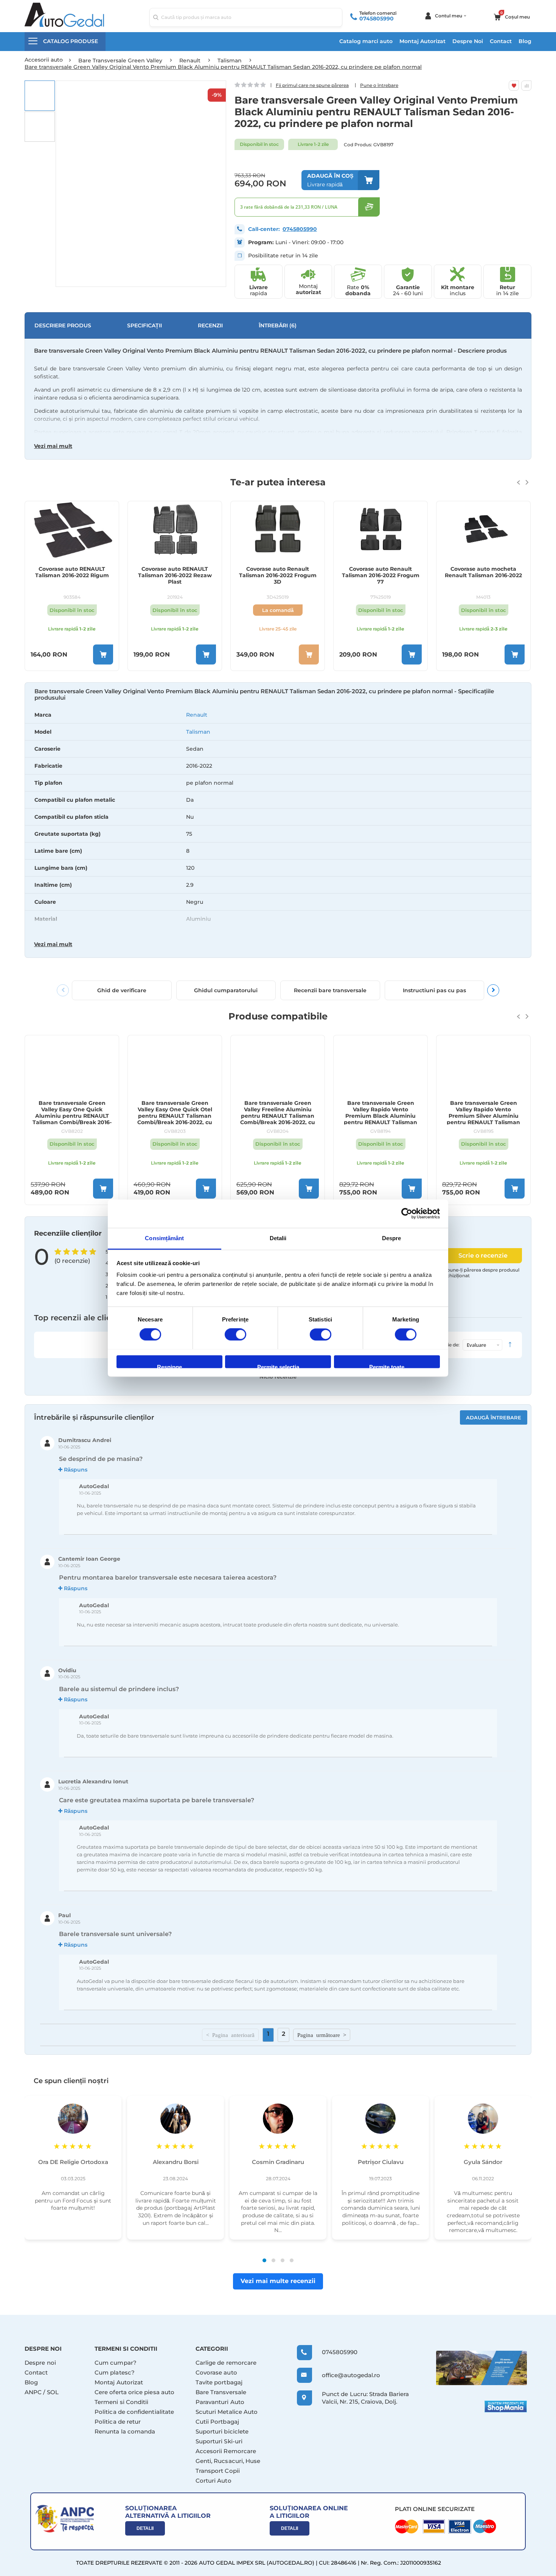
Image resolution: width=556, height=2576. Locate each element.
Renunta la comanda (125, 2431)
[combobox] (246, 17)
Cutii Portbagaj (217, 2422)
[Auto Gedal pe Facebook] (481, 2368)
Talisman (198, 732)
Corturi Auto (214, 2481)
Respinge (169, 1366)
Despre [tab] (392, 1238)
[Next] (493, 990)
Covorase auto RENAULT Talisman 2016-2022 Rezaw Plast (72, 575)
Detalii (145, 2528)
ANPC (33, 2392)
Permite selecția (278, 1366)
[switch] (235, 1335)
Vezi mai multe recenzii (278, 2281)
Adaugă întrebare (494, 1417)
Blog (525, 41)
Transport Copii (218, 2471)
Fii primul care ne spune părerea (312, 85)
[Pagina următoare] (322, 2035)
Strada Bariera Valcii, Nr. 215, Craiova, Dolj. (365, 2398)
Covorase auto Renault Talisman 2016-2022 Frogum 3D (175, 575)
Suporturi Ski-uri (219, 2441)
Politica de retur (118, 2422)
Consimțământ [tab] (164, 1238)
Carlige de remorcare (226, 2363)
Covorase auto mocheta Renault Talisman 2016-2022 (381, 572)
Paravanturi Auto (220, 2402)
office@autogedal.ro (344, 2375)
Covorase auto (216, 2372)
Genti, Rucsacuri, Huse (228, 2461)
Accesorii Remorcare (226, 2451)
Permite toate (387, 1366)
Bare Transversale (221, 2392)
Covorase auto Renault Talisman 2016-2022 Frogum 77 (278, 575)
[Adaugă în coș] (103, 654)
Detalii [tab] (278, 1238)
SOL (53, 2392)
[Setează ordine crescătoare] (510, 1345)
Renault (197, 715)
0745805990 (377, 19)
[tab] (278, 824)
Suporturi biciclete (222, 2431)
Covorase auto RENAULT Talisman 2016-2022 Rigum (484, 572)
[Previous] (63, 990)
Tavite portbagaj (219, 2382)
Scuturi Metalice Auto (227, 2412)
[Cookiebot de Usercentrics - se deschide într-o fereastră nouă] (407, 1213)
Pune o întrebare (379, 85)
